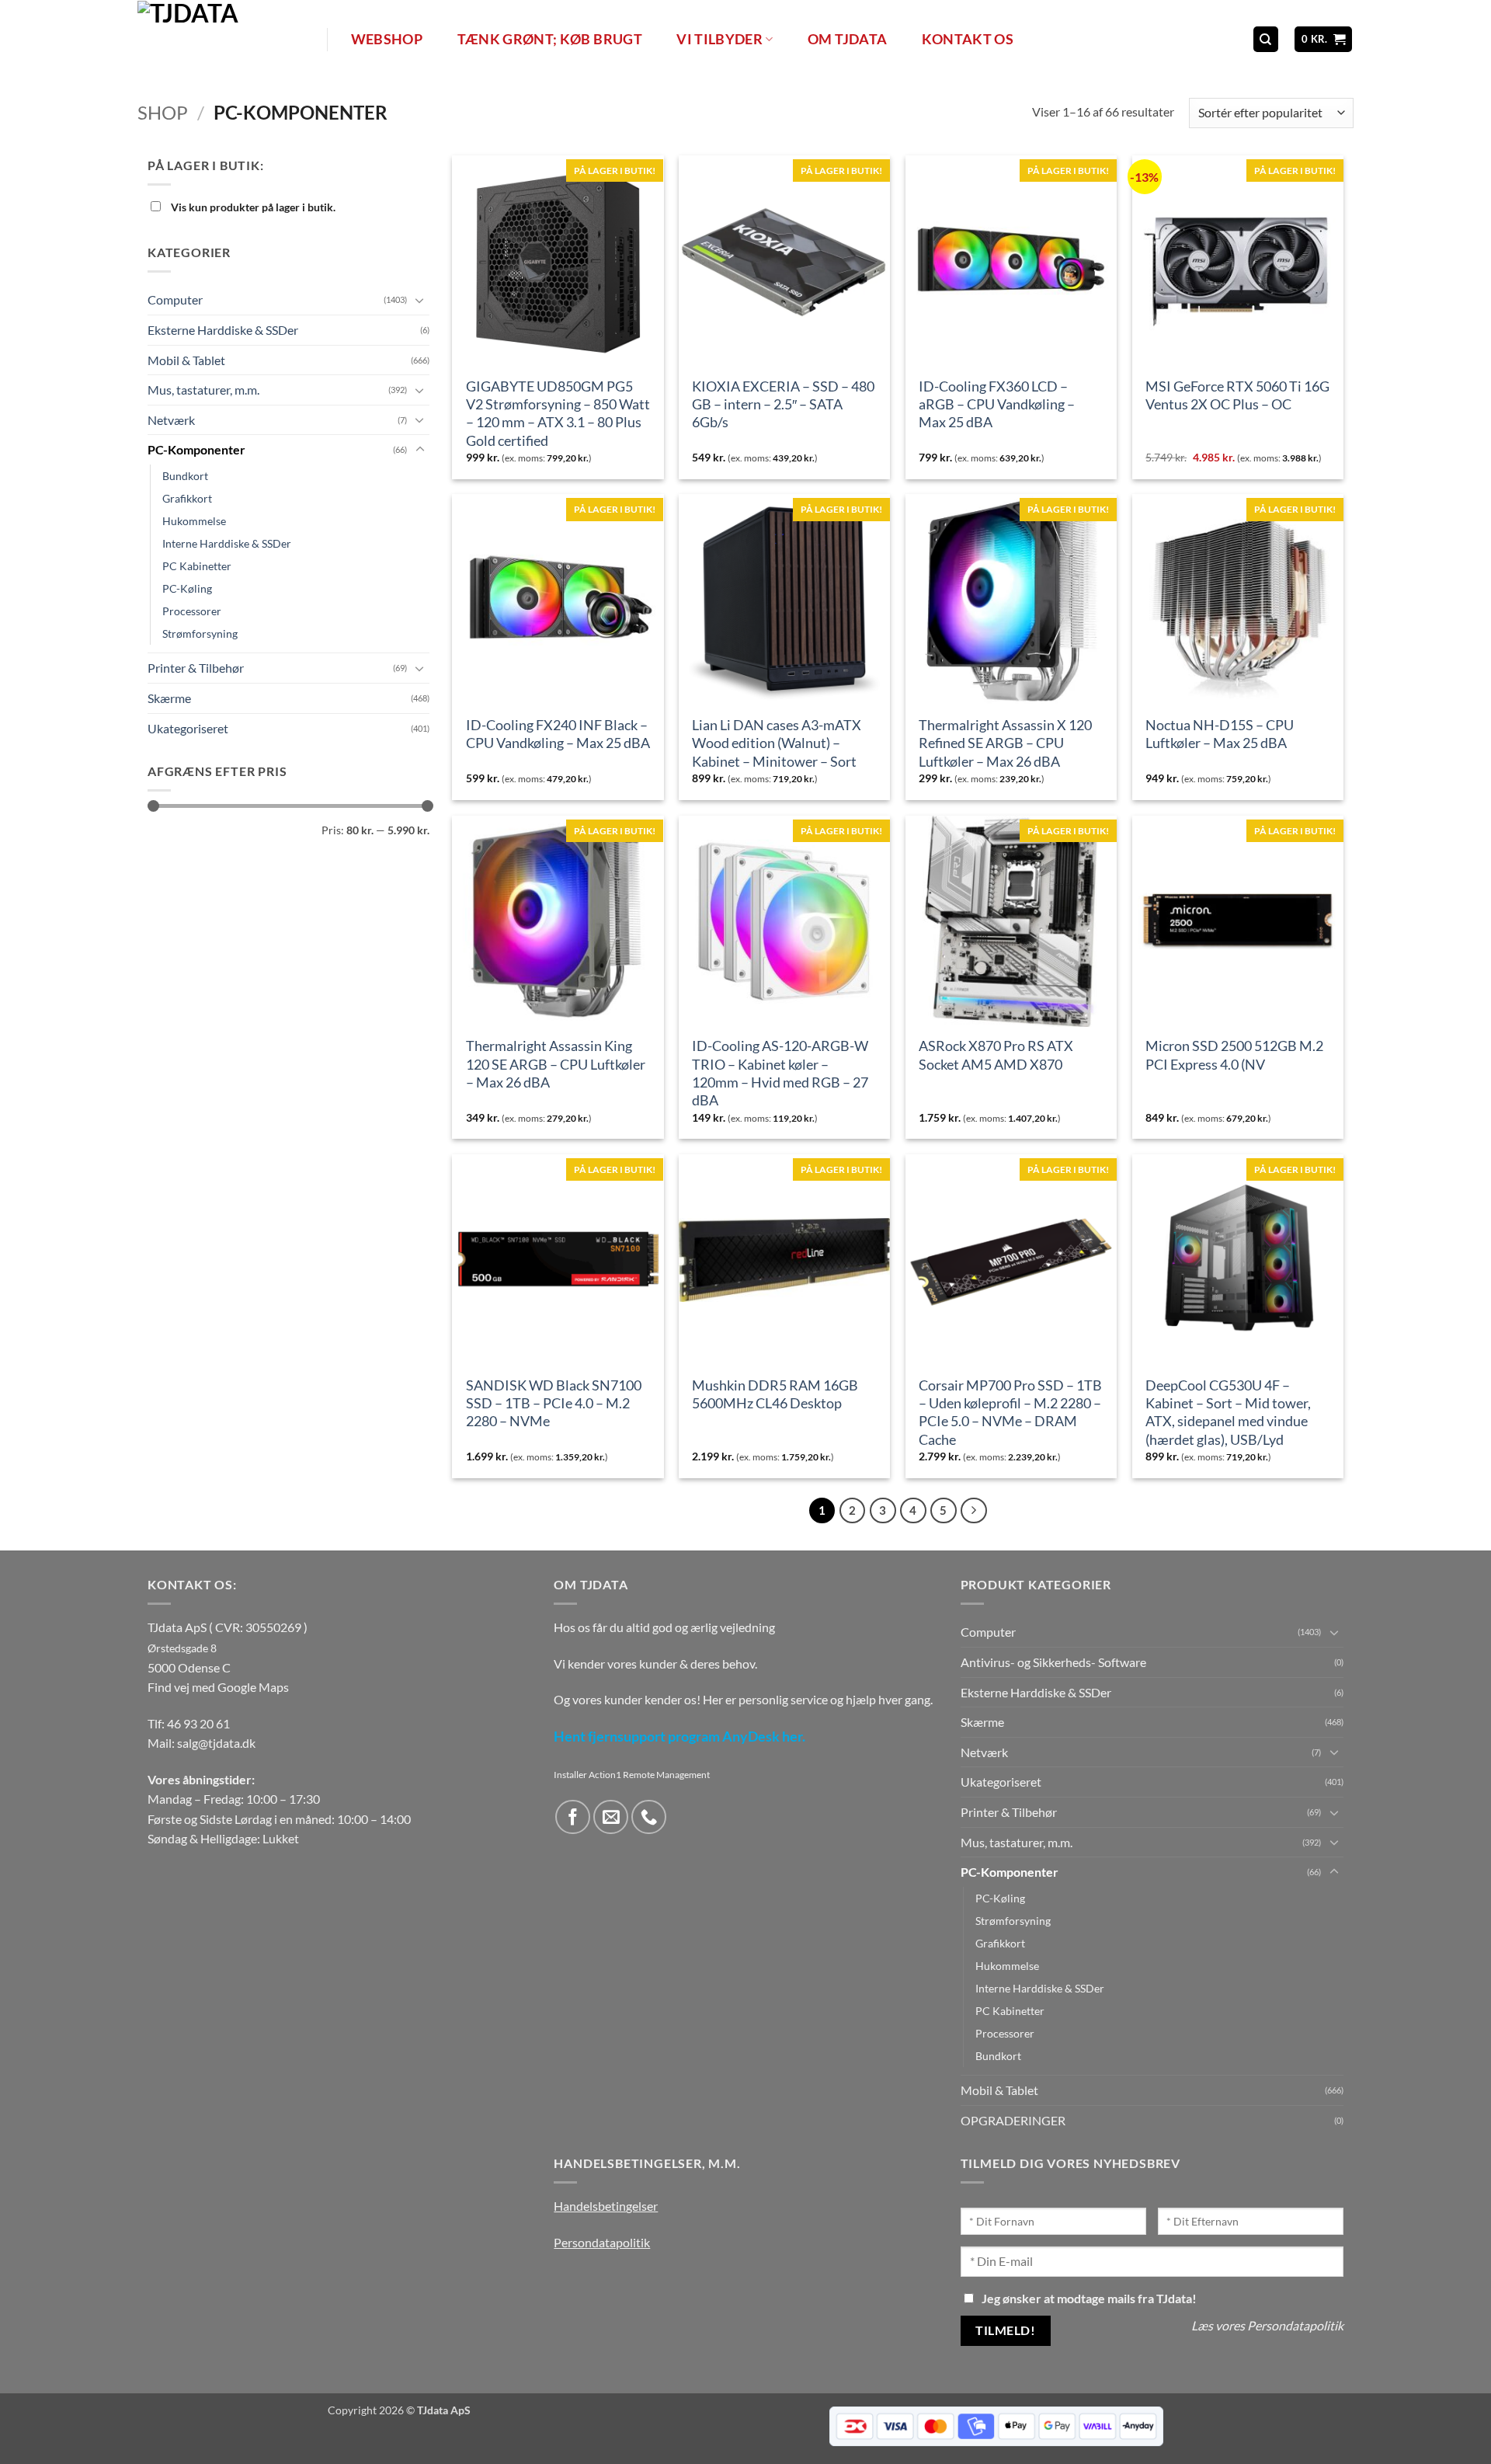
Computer (175, 299)
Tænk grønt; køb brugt (550, 39)
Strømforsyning (200, 633)
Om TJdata (847, 39)
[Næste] (974, 1511)
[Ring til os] (649, 1817)
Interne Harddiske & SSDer (227, 543)
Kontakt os (968, 39)
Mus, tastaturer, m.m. (203, 390)
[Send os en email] (611, 1817)
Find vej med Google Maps (218, 1687)
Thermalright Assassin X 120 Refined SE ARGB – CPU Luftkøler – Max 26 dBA (1005, 743)
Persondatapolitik (602, 2242)
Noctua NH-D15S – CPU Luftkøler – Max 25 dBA (1220, 734)
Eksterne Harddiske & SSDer (223, 330)
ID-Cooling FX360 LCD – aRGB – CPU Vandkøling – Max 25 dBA (997, 404)
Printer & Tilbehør (196, 668)
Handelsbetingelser (606, 2206)
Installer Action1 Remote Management (632, 1775)
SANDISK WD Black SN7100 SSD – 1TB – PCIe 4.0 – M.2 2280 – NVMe (554, 1403)
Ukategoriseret (188, 727)
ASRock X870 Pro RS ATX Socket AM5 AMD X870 (996, 1055)
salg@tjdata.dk (216, 1743)
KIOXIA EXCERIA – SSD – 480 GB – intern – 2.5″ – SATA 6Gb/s (783, 404)
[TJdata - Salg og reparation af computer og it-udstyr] (231, 39)
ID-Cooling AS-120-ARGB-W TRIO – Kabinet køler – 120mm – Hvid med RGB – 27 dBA (780, 1073)
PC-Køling (187, 588)
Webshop (387, 39)
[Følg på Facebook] (573, 1817)
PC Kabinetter (197, 566)
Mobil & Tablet (186, 359)
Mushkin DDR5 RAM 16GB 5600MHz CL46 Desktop (775, 1394)
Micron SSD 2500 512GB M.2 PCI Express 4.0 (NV (1234, 1055)
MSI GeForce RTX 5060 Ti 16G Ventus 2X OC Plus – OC (1237, 395)
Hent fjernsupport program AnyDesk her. (679, 1737)
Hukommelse (194, 521)
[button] (1324, 39)
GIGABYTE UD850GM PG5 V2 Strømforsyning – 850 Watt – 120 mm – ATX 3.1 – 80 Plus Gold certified (558, 413)
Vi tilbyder (719, 39)
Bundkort (185, 476)
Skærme (169, 698)
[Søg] (1266, 39)
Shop (163, 112)
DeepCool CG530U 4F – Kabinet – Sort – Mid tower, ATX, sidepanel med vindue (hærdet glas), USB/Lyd (1228, 1412)
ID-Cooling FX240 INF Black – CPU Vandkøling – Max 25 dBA (558, 734)
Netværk (171, 420)
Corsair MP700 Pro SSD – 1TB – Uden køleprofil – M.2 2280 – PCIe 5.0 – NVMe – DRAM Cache (1010, 1412)
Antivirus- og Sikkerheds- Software (1053, 1662)
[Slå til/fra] (420, 300)
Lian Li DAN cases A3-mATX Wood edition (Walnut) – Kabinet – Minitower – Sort (777, 743)
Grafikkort (187, 498)
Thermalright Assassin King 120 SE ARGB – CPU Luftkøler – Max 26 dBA (556, 1064)
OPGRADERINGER (1013, 2120)
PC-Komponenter (196, 449)
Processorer (192, 611)
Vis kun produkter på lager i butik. (252, 207)
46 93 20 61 (198, 1723)
